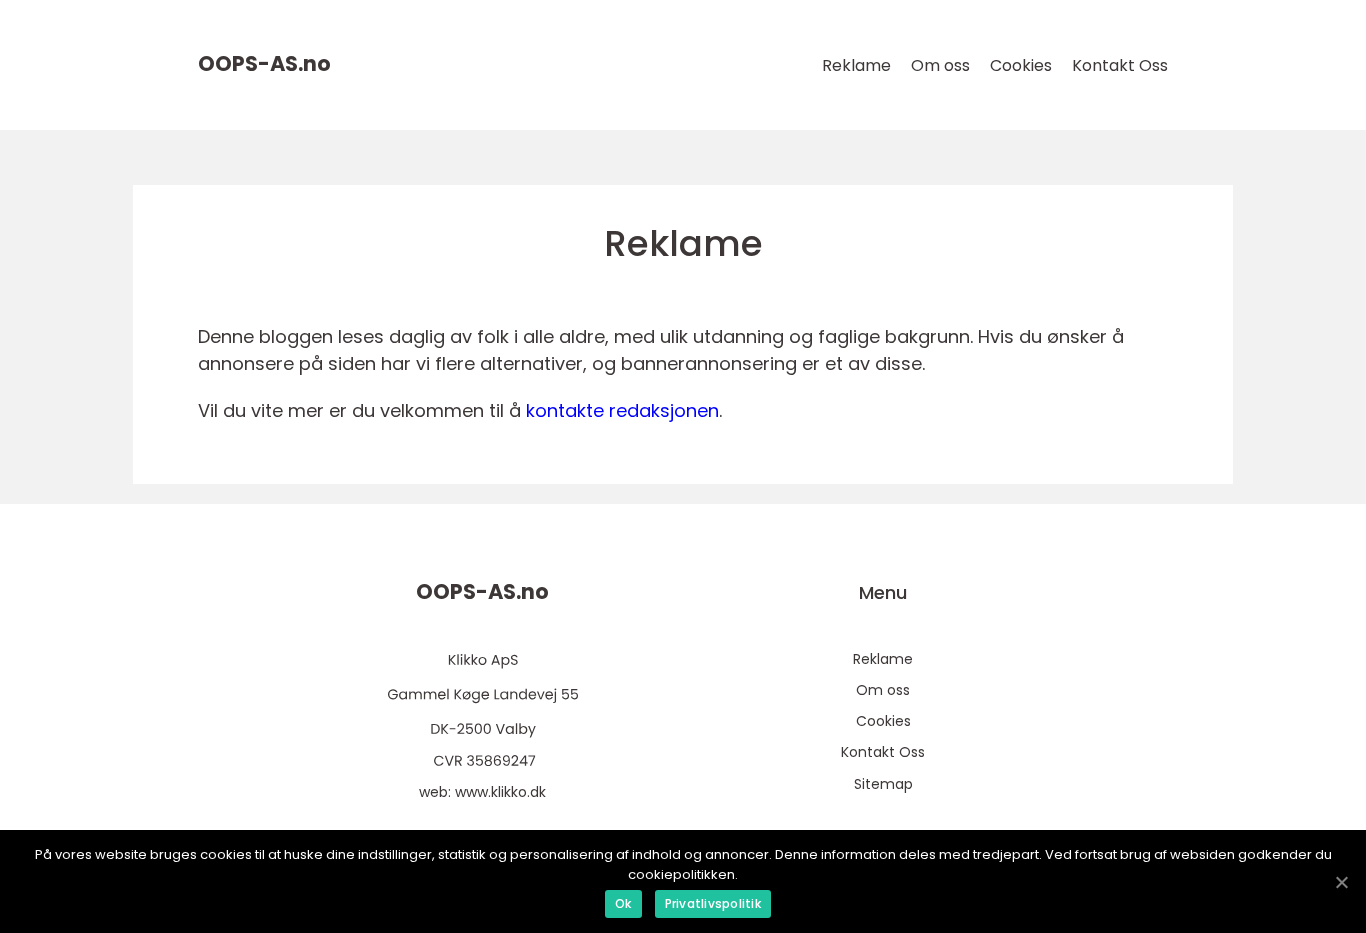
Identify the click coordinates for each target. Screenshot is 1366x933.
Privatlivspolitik (713, 903)
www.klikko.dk (500, 792)
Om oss (940, 65)
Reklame (856, 65)
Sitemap (883, 784)
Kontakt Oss (1120, 65)
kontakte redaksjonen (622, 410)
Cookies (1021, 65)
